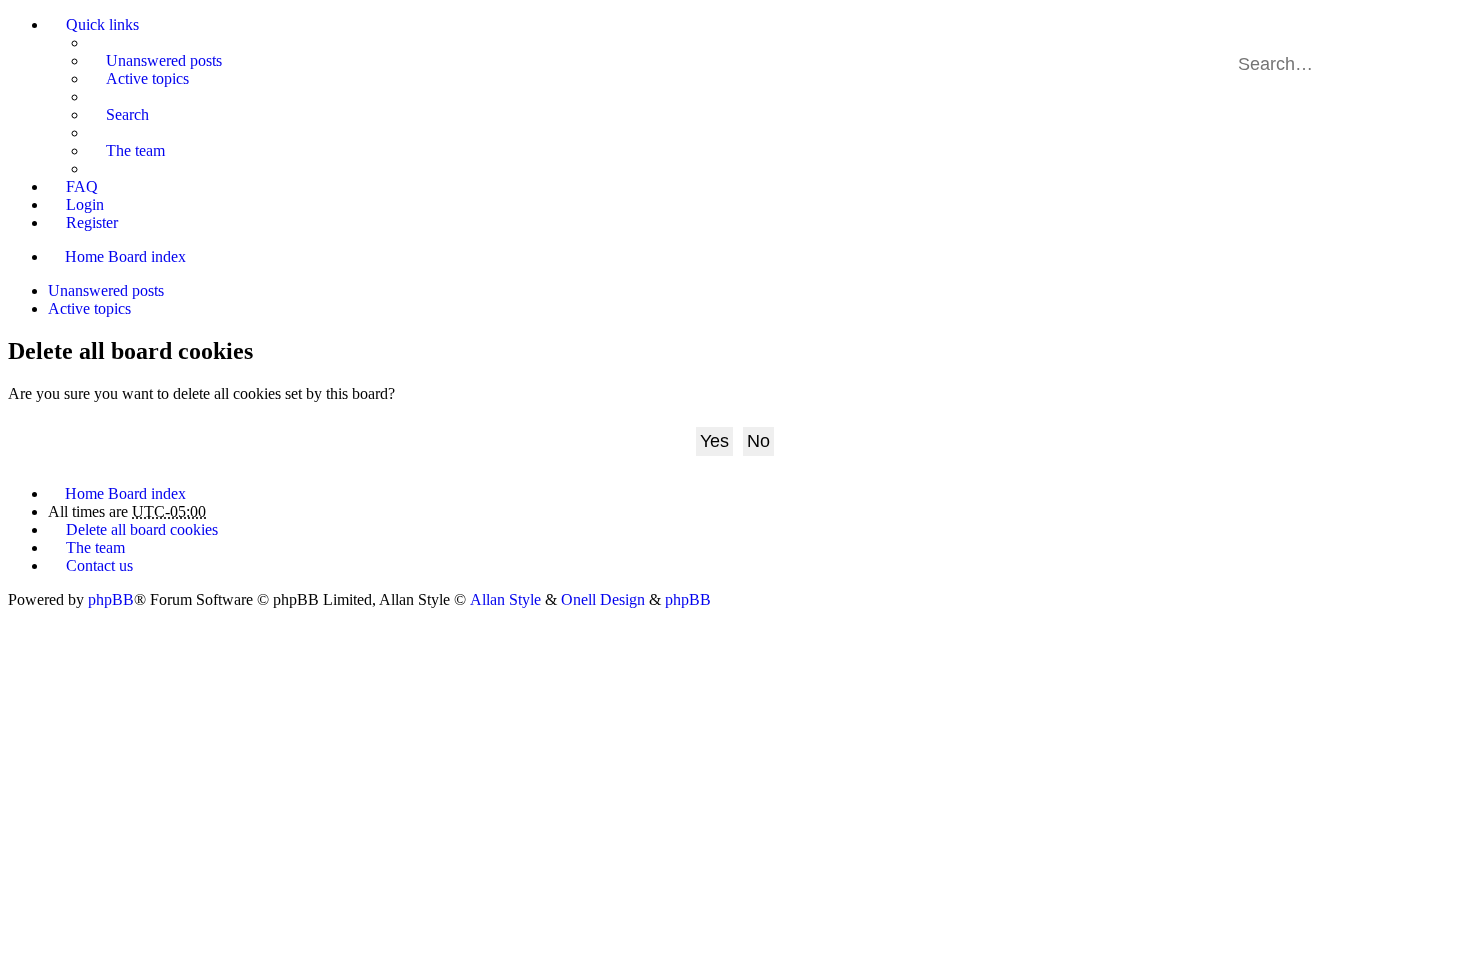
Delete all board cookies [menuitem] (142, 529)
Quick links (102, 24)
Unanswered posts (106, 290)
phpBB (111, 599)
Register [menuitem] (92, 222)
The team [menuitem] (135, 150)
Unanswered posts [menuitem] (164, 60)
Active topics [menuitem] (147, 78)
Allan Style (505, 599)
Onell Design (603, 599)
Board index (147, 256)
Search (1400, 64)
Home (84, 256)
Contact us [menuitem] (99, 565)
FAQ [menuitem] (82, 186)
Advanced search (1428, 64)
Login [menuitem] (85, 204)
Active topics (89, 308)
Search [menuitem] (127, 114)
